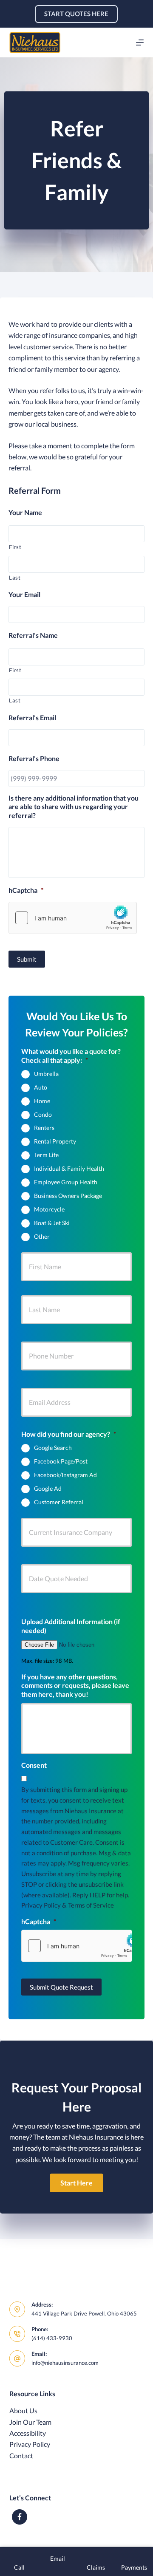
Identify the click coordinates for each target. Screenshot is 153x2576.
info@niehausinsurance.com (65, 2363)
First (15, 547)
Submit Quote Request (61, 1987)
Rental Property (55, 1141)
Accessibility (28, 2433)
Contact (21, 2456)
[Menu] (140, 42)
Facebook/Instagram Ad (65, 1475)
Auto (41, 1087)
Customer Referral (59, 1502)
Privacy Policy (41, 1905)
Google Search (53, 1448)
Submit (27, 959)
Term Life (46, 1155)
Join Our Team (30, 2422)
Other (42, 1236)
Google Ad (48, 1488)
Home (42, 1101)
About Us (23, 2410)
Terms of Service (91, 1905)
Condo (43, 1114)
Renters (44, 1128)
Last (15, 577)
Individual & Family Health (69, 1168)
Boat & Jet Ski (52, 1223)
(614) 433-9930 (52, 2338)
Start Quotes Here (76, 14)
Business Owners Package (68, 1196)
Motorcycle (49, 1209)
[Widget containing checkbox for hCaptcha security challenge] (73, 918)
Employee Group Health (66, 1182)
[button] (76, 2183)
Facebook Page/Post (61, 1461)
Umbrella (46, 1074)
